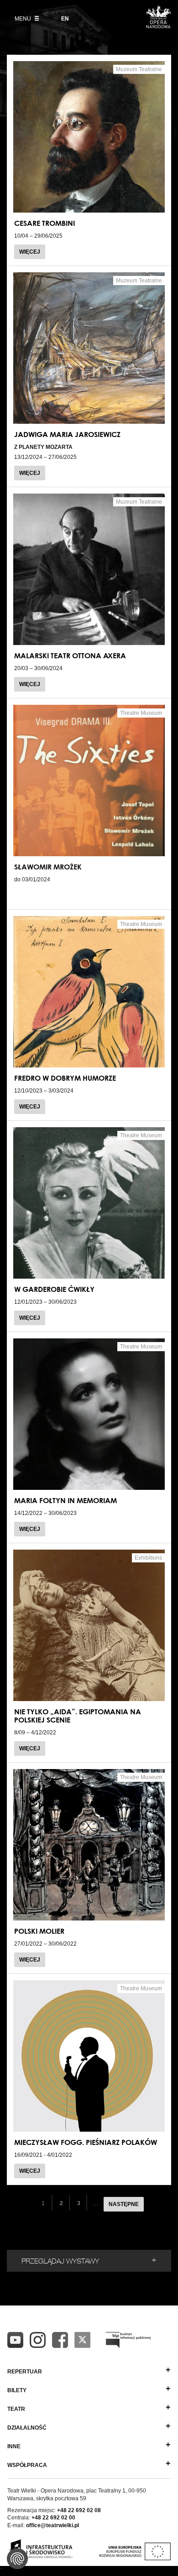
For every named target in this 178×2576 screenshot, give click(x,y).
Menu (24, 19)
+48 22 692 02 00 (53, 2518)
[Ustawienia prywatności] (17, 2559)
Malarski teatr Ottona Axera (70, 656)
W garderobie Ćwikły (54, 1289)
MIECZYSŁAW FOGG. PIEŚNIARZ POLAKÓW (86, 2142)
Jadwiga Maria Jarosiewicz (67, 434)
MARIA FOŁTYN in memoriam (65, 1500)
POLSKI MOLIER (39, 1931)
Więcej (30, 252)
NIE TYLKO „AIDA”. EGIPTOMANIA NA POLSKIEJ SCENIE (78, 1716)
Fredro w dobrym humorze (65, 1078)
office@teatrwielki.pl (52, 2525)
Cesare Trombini (44, 223)
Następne (124, 2204)
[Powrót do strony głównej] (158, 26)
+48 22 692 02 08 (79, 2510)
